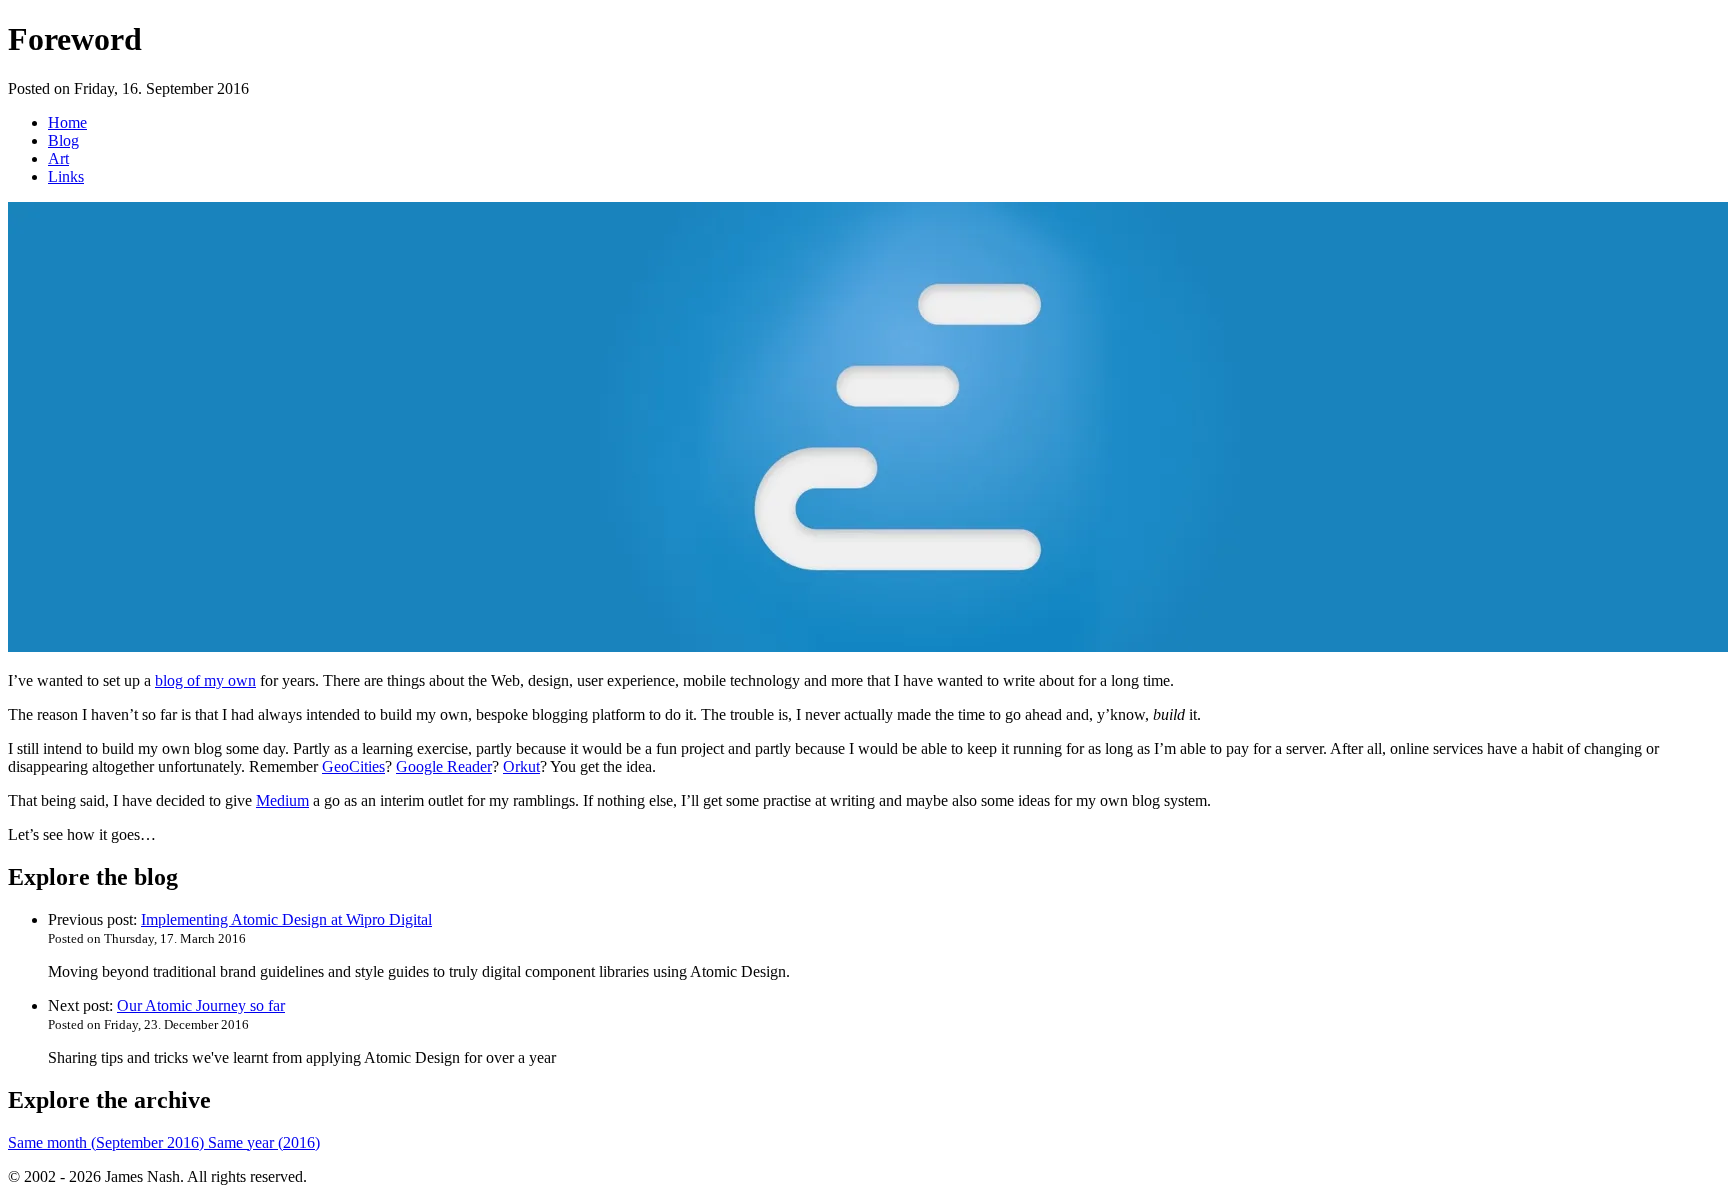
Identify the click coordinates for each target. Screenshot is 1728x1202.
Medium (282, 800)
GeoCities (353, 766)
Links (66, 176)
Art (58, 158)
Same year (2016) (264, 1142)
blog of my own (205, 680)
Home (67, 122)
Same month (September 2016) (108, 1142)
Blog (63, 140)
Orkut (521, 766)
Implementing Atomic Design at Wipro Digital (286, 919)
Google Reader (444, 766)
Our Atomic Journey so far (201, 1005)
